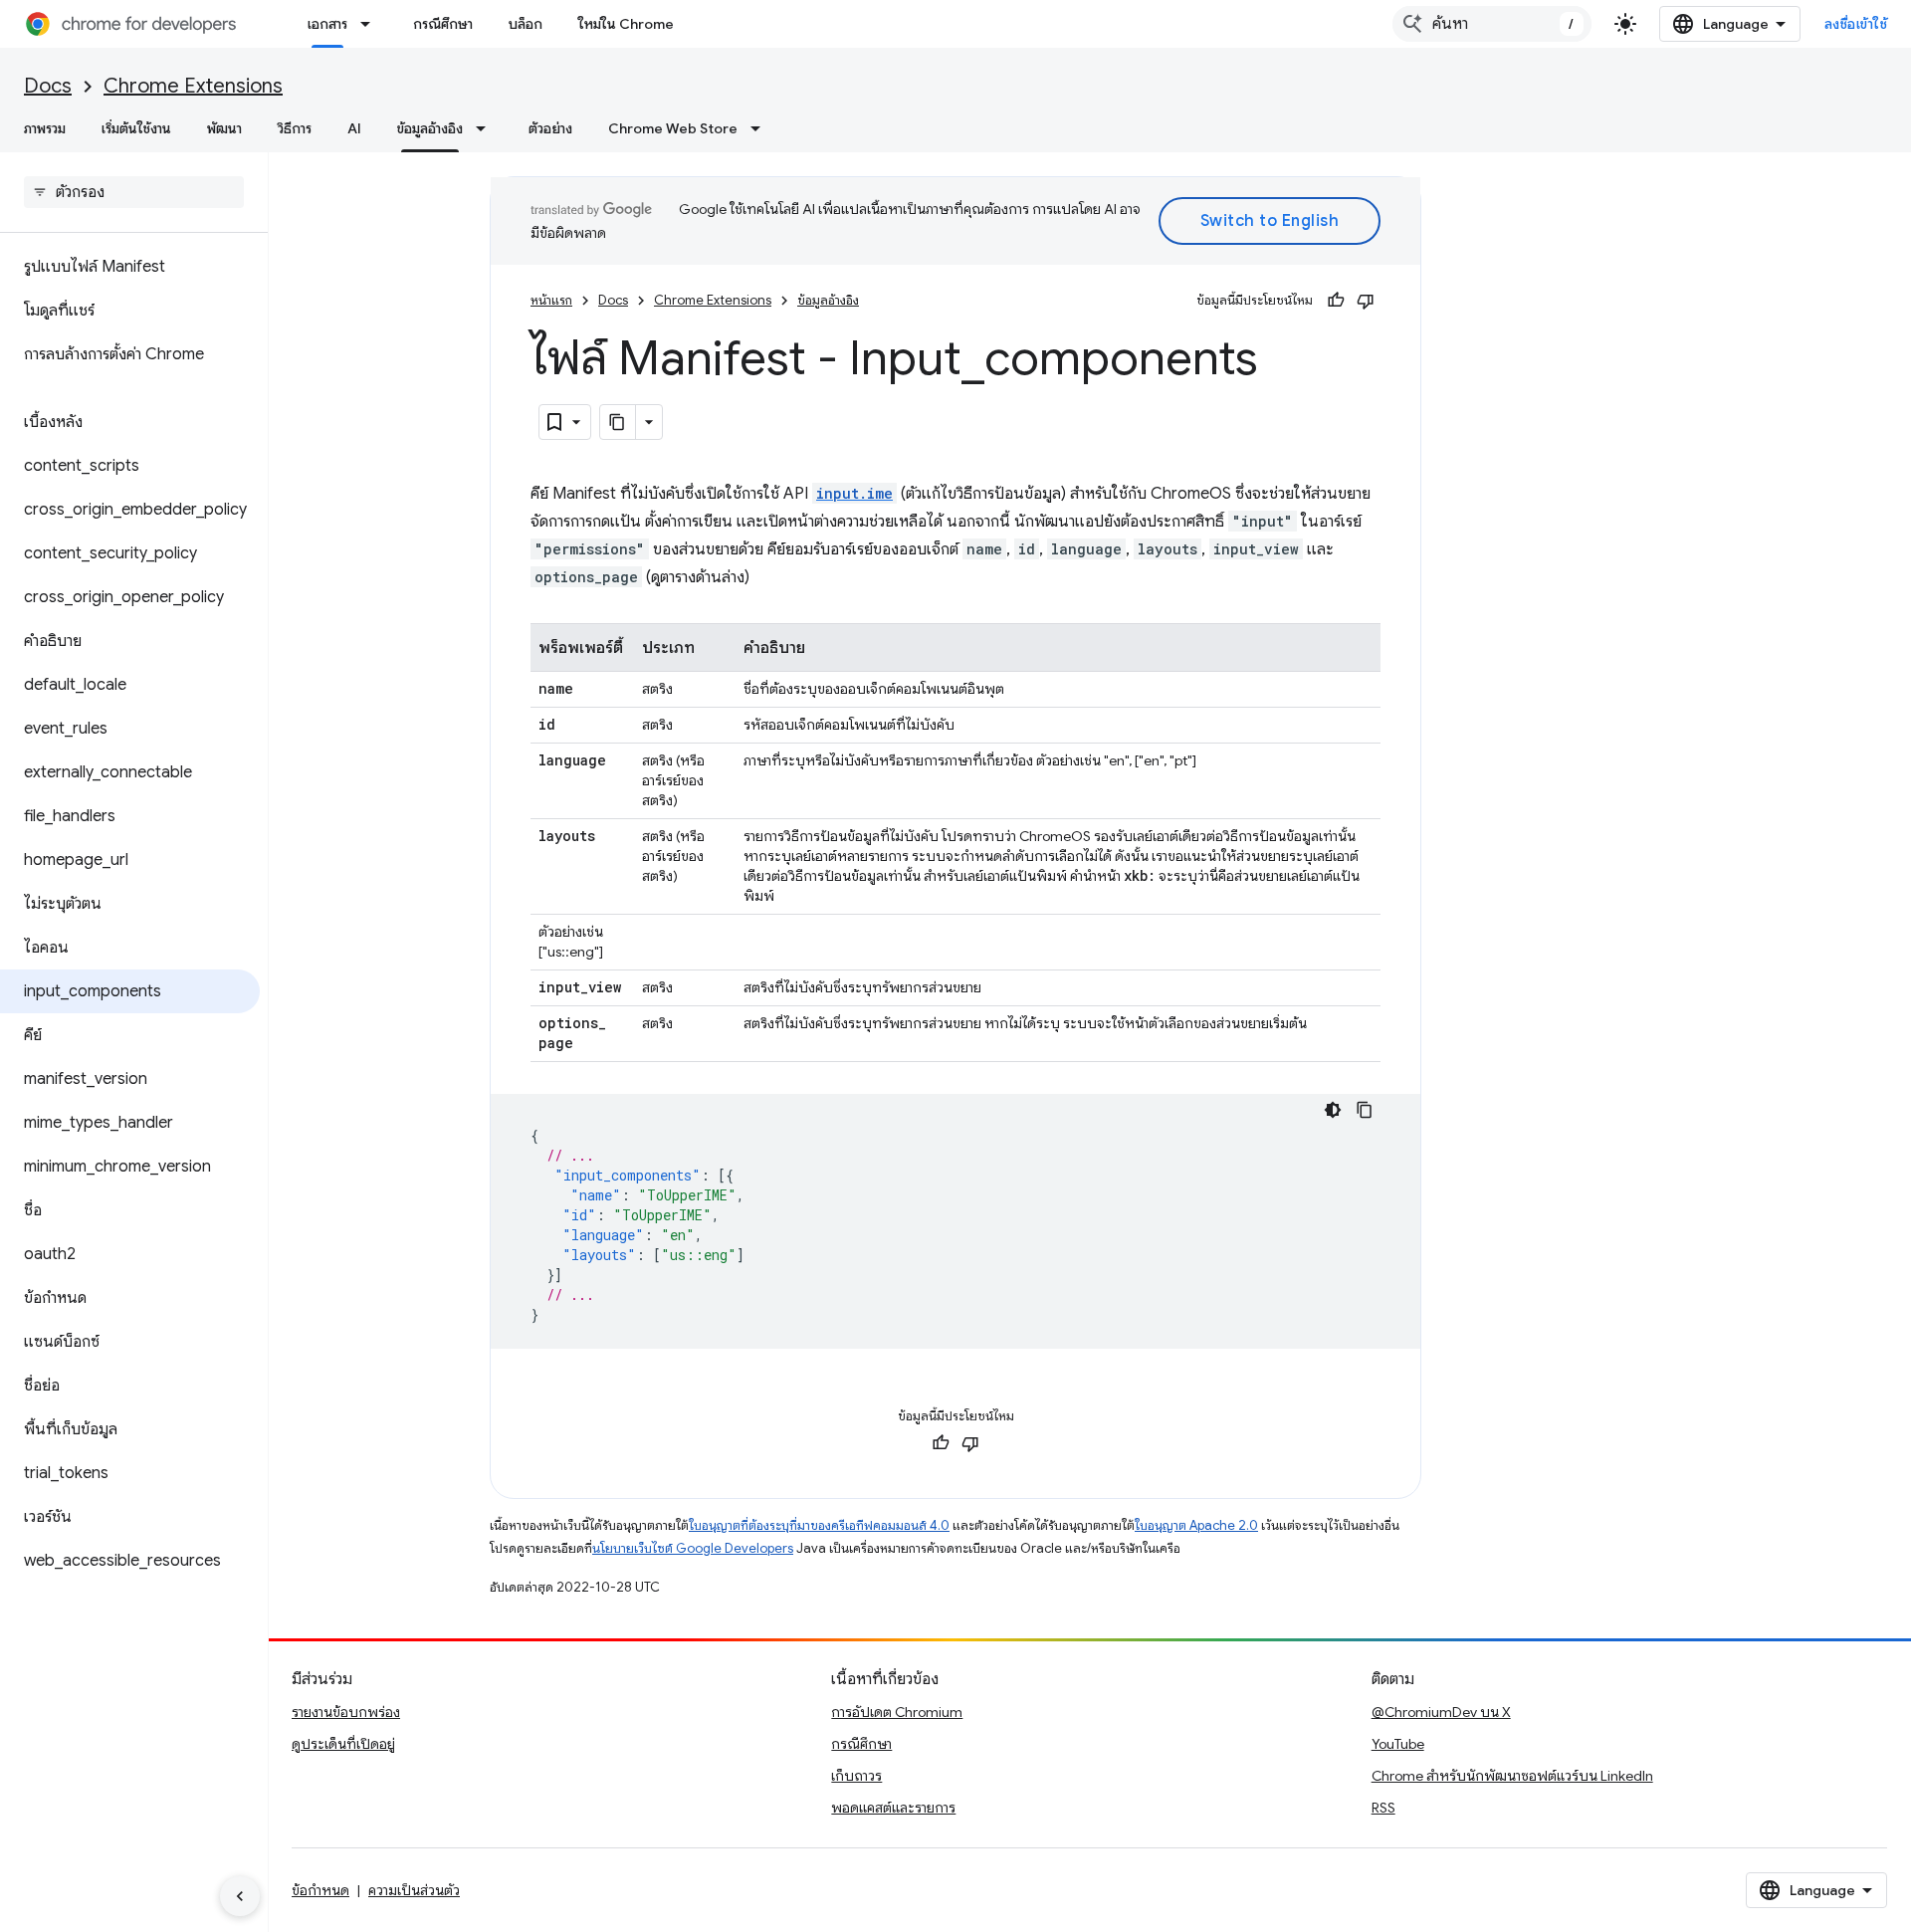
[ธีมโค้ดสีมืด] (1333, 1110)
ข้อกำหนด (320, 1890)
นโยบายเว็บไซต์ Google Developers (693, 1548)
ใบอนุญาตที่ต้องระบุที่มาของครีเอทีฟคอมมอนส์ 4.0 (819, 1525)
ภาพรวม (45, 128)
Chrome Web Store (673, 128)
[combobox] (1492, 24)
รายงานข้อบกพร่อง (346, 1712)
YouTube (1398, 1744)
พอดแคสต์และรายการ (893, 1808)
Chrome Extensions (193, 86)
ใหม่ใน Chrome (626, 24)
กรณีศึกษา (443, 24)
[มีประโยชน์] (1336, 301)
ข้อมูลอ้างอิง (430, 128)
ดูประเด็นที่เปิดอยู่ (343, 1744)
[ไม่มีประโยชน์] (1366, 301)
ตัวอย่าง (550, 128)
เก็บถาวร (856, 1776)
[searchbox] (134, 192)
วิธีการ (295, 128)
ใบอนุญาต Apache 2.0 (1196, 1525)
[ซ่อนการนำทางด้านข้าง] (240, 1896)
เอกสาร (327, 24)
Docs (48, 86)
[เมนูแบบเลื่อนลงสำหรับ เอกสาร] (371, 24)
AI (354, 128)
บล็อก (526, 24)
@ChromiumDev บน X (1441, 1712)
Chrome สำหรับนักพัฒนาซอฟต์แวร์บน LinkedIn (1512, 1776)
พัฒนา (224, 128)
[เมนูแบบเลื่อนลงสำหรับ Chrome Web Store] (761, 128)
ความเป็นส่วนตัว (414, 1890)
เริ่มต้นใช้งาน (136, 128)
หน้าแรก (551, 300)
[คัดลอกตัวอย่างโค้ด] (1365, 1110)
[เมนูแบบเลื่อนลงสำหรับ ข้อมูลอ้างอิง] (487, 128)
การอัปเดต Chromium (897, 1712)
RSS (1383, 1808)
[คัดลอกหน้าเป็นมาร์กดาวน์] (618, 422)
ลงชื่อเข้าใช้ (1856, 24)
